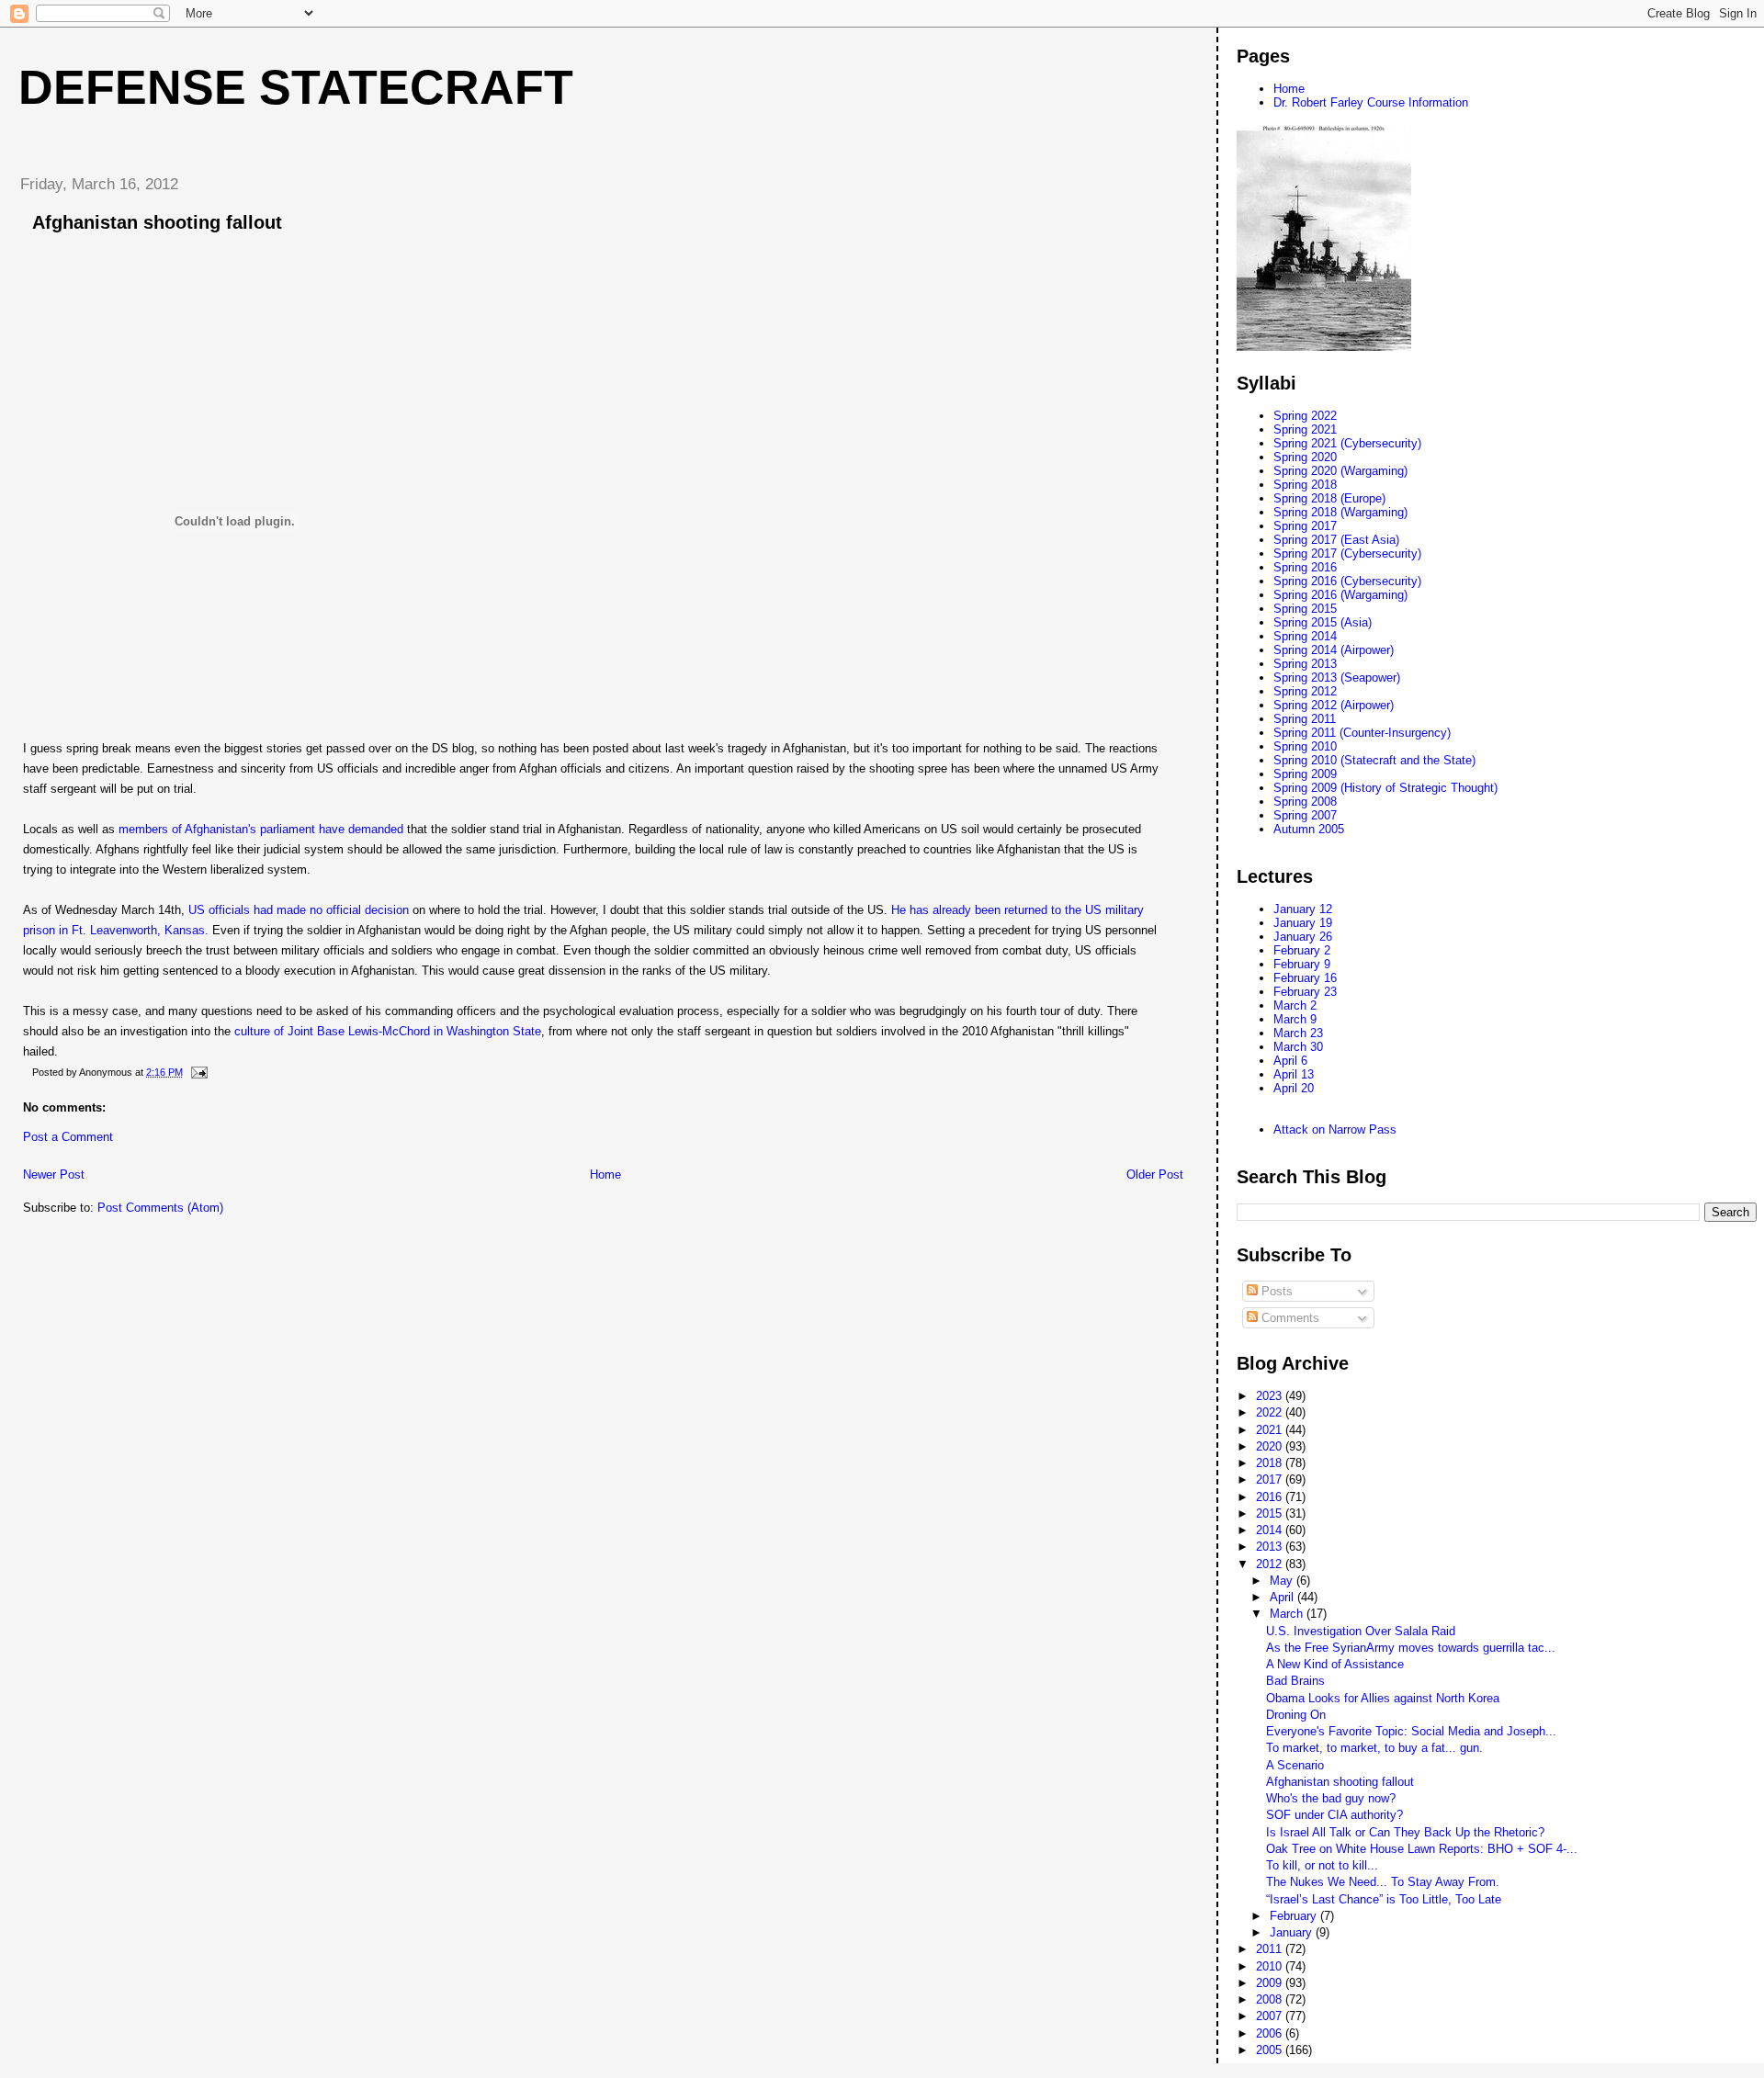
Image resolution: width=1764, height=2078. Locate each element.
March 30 (1298, 1047)
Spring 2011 (1305, 719)
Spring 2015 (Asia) (1323, 622)
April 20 (1294, 1088)
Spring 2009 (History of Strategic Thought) (1385, 788)
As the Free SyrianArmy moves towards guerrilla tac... (1411, 1648)
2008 (1271, 1999)
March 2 (1295, 1005)
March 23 (1298, 1033)
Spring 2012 (1305, 691)
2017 (1271, 1479)
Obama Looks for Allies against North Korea (1383, 1698)
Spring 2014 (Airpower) (1334, 650)
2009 (1271, 1983)
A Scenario (1295, 1765)
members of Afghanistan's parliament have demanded (261, 829)
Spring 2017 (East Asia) (1336, 540)
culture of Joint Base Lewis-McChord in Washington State (386, 1031)
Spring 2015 (1305, 609)
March (1288, 1614)
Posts (1275, 1291)
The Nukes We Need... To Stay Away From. (1383, 1882)
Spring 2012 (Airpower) (1334, 705)
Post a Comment (68, 1137)
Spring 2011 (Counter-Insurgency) (1362, 733)
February (1295, 1916)
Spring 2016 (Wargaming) (1340, 595)
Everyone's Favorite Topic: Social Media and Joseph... (1411, 1731)
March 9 (1295, 1019)
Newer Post (54, 1175)
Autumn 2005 (1309, 829)
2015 (1271, 1513)
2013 (1271, 1547)
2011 (1271, 1949)
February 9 (1302, 964)
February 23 (1305, 992)
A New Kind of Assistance (1335, 1664)
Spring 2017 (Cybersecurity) (1347, 553)
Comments (1289, 1318)
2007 (1271, 2016)
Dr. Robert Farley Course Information (1371, 102)
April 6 (1290, 1061)
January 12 (1303, 909)
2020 (1271, 1446)
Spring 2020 (1305, 457)
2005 (1271, 2050)
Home (605, 1175)
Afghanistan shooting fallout (1340, 1782)
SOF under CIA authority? (1334, 1815)
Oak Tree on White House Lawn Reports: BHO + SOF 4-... (1422, 1849)
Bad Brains (1295, 1681)
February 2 (1302, 950)
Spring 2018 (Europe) (1329, 498)
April (1283, 1597)
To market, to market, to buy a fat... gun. (1374, 1748)
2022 (1271, 1412)
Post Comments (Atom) (160, 1208)
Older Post (1155, 1175)
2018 (1271, 1463)
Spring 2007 (1305, 815)
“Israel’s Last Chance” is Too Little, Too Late (1384, 1899)
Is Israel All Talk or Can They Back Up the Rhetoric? (1405, 1832)
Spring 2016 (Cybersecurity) (1347, 581)
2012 (1271, 1564)
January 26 (1303, 937)
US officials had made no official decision (299, 910)
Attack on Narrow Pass (1335, 1129)
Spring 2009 (1305, 774)
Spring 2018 (1305, 485)
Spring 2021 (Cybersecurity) (1347, 443)
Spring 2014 (1305, 636)
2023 (1271, 1396)
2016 (1271, 1497)
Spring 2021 (1305, 429)
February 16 (1305, 978)
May (1283, 1581)
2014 (1271, 1530)
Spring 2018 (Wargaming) (1340, 512)
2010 (1271, 1966)
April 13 (1294, 1074)
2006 (1271, 2033)
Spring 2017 (1305, 526)
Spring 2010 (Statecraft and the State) (1374, 760)
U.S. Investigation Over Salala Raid (1361, 1631)
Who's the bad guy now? (1331, 1798)
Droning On (1296, 1715)
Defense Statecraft (296, 87)
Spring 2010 (1305, 746)
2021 (1271, 1430)
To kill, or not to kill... (1322, 1865)
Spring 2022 (1305, 416)
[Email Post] (198, 1072)
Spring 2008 (1305, 802)
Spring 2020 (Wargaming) (1340, 471)
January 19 (1303, 923)
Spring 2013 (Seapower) (1337, 678)
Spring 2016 (1305, 567)
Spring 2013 (1305, 664)
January (1293, 1932)
